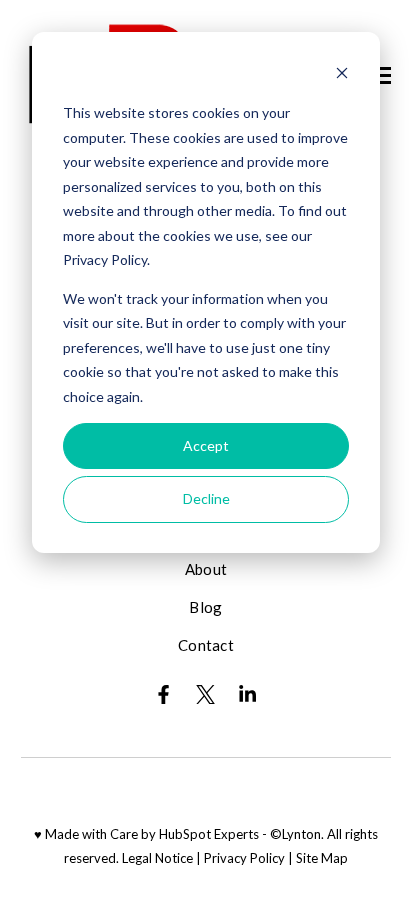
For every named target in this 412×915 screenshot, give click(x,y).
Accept (206, 445)
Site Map (322, 858)
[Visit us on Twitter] (206, 694)
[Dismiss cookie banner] (342, 75)
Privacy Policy (244, 858)
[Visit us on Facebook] (164, 694)
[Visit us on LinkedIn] (248, 694)
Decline (206, 498)
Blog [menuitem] (205, 607)
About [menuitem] (206, 569)
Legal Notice (157, 858)
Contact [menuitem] (206, 645)
